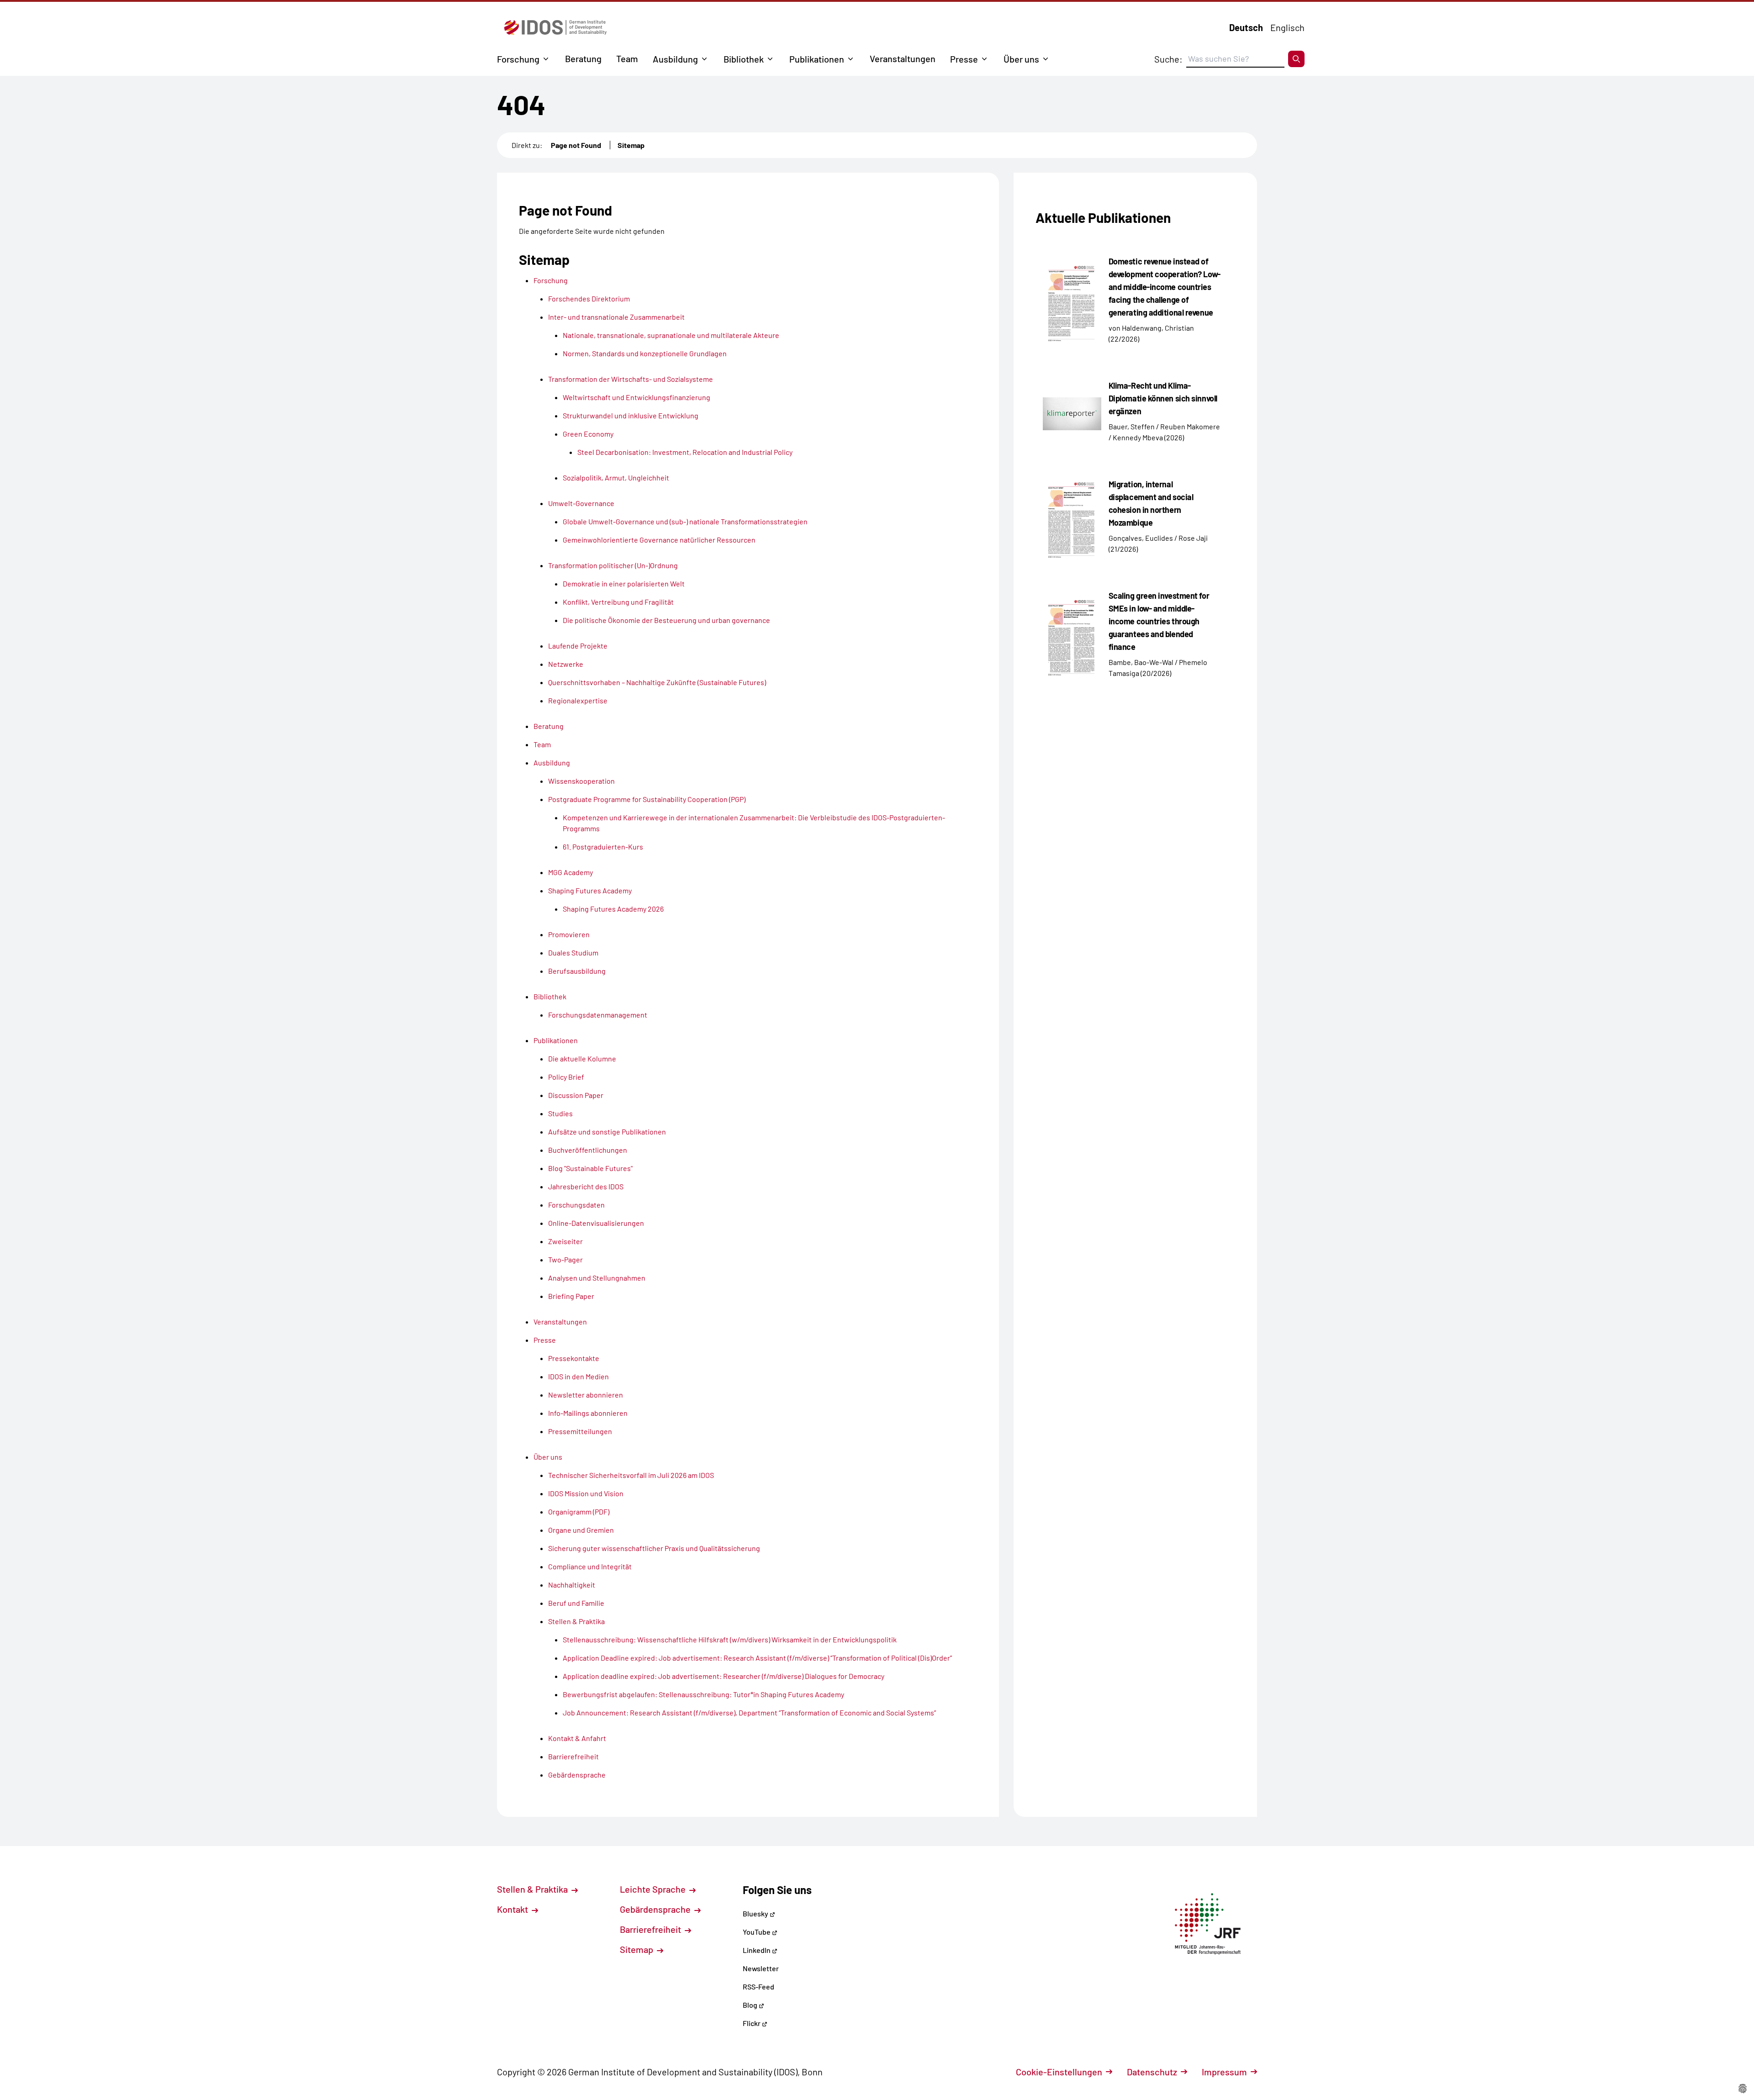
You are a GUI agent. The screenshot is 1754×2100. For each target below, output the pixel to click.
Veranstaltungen (903, 58)
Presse (964, 59)
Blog (751, 2005)
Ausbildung (675, 59)
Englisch (1287, 27)
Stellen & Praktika (533, 1889)
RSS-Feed (758, 1987)
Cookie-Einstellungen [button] (1059, 2072)
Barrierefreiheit (651, 1929)
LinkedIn (757, 1950)
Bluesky (756, 1913)
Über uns (1021, 59)
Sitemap (631, 145)
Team (627, 58)
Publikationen (817, 59)
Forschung (518, 59)
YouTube (757, 1932)
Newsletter (761, 1968)
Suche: (1168, 59)
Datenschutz (1152, 2072)
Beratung (583, 58)
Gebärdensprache (656, 1909)
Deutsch (1246, 27)
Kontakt (513, 1909)
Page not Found (576, 145)
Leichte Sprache (654, 1889)
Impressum (1224, 2072)
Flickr (752, 2023)
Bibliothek (744, 59)
